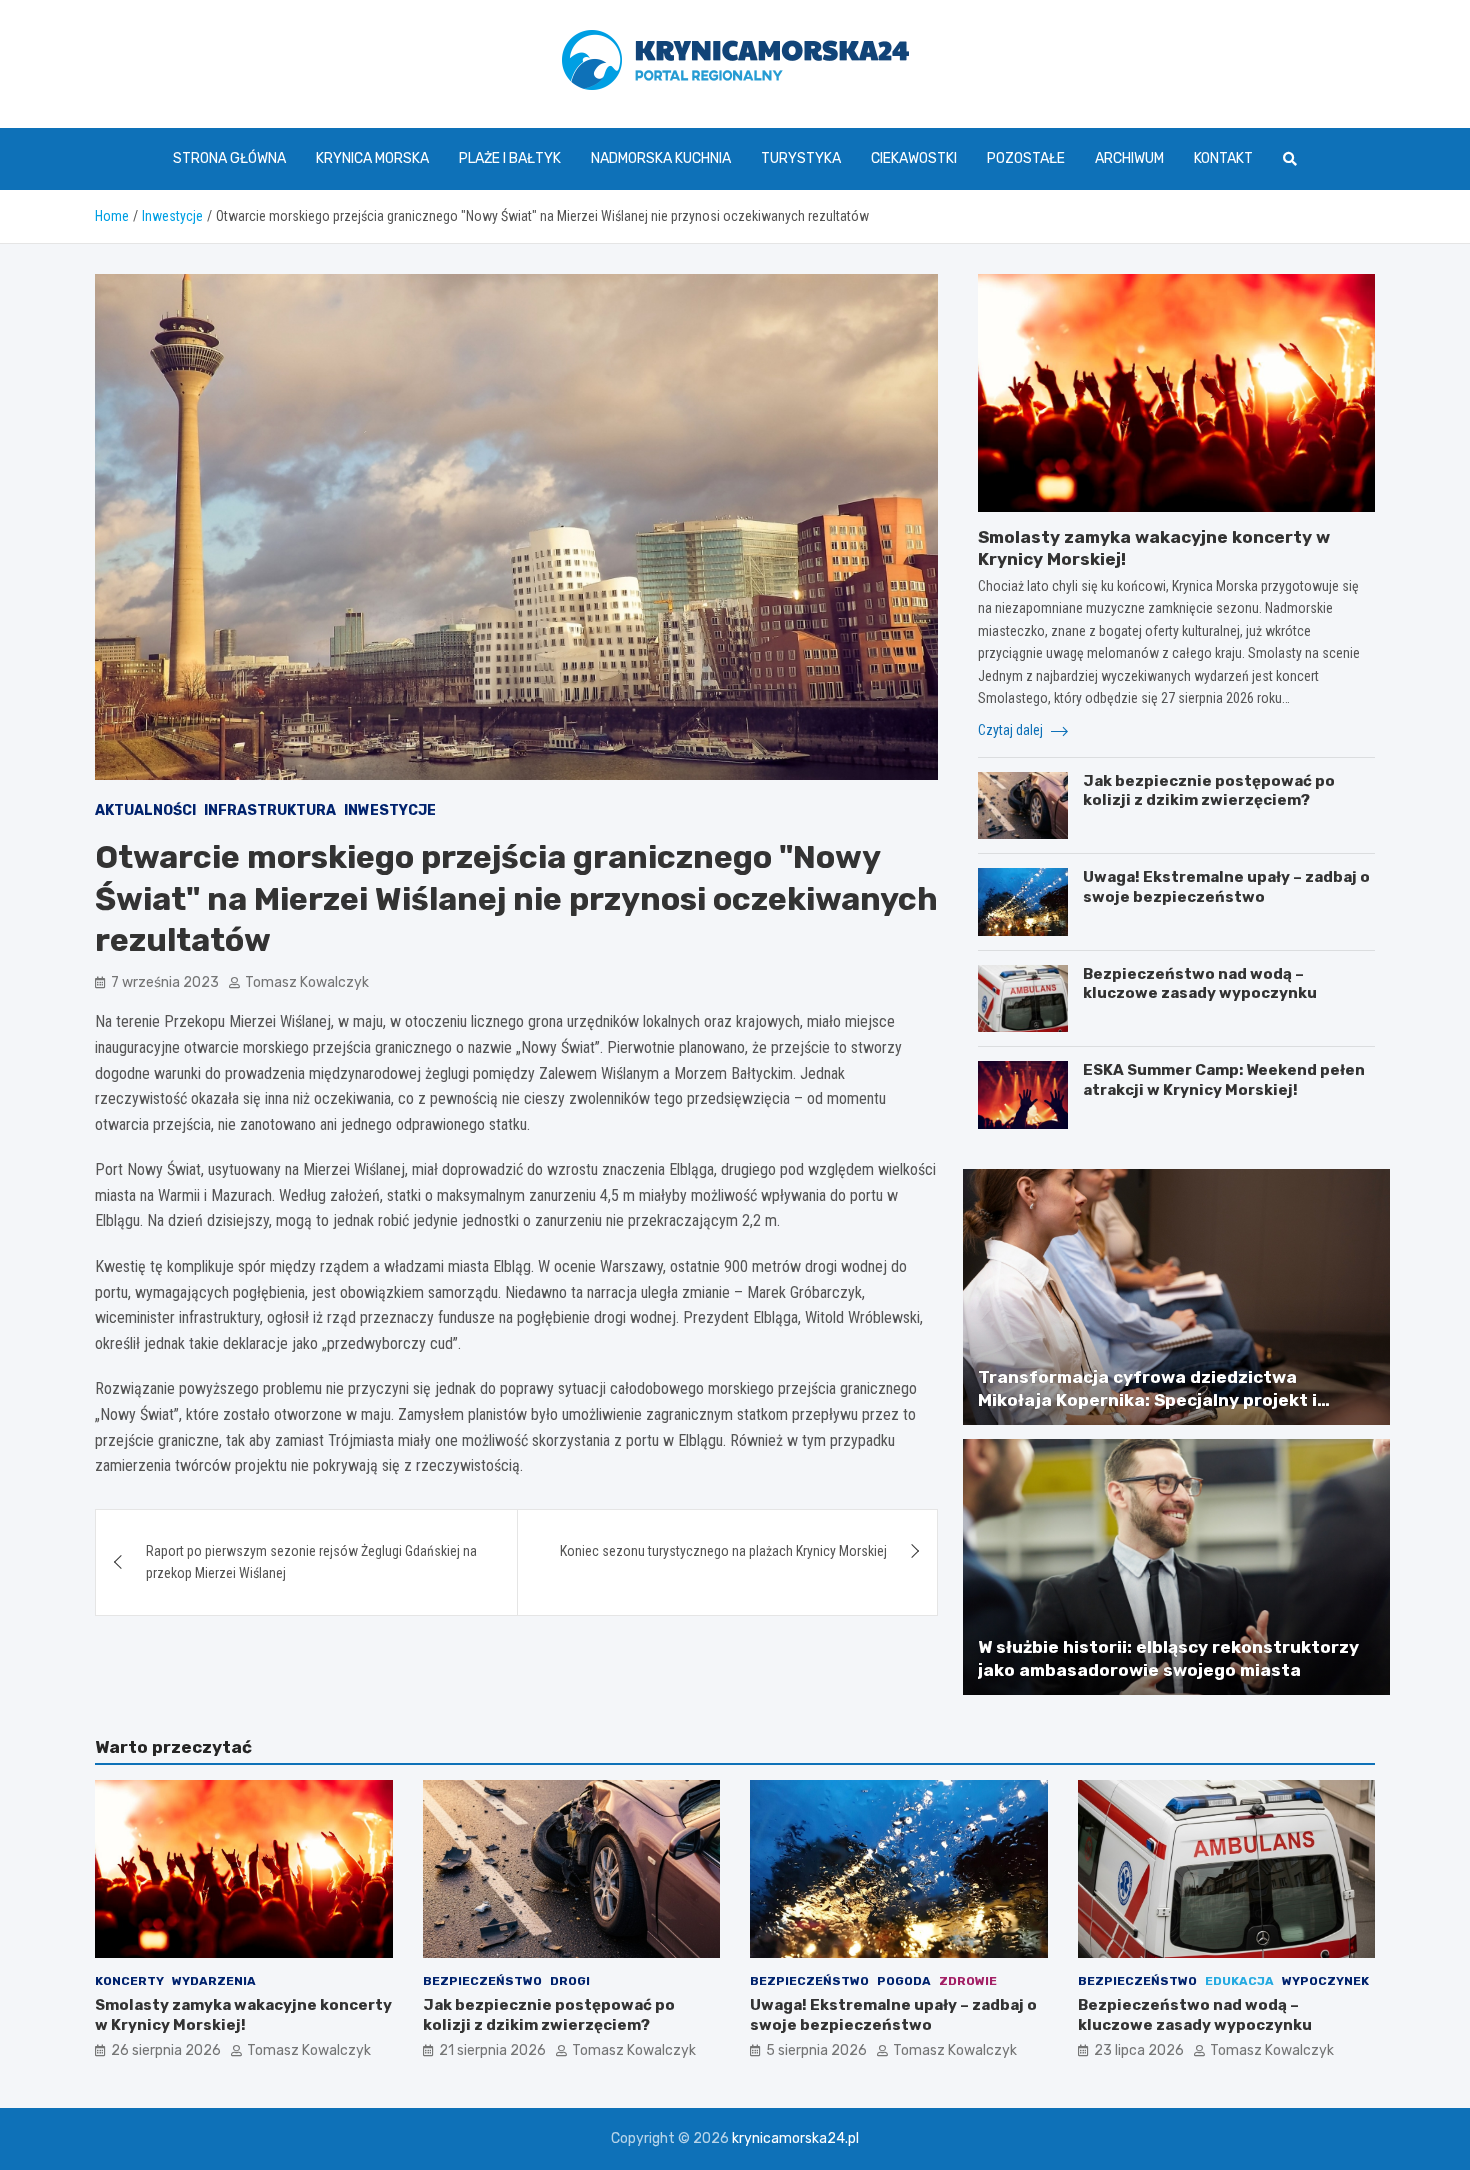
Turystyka (801, 158)
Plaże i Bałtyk (510, 158)
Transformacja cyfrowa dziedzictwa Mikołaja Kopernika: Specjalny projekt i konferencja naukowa (1147, 1399)
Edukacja (1239, 1981)
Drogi (570, 1981)
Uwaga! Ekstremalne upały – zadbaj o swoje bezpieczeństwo (1226, 887)
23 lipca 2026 (1139, 2050)
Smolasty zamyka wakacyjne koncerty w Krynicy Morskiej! (243, 2015)
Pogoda (904, 1981)
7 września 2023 (165, 982)
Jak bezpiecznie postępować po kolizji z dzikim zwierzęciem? (1209, 791)
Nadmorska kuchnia (661, 158)
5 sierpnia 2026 (816, 2050)
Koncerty (129, 1981)
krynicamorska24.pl (795, 2138)
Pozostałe (1026, 158)
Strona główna (229, 158)
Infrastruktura (270, 810)
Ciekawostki (914, 158)
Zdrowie (968, 1981)
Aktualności (145, 810)
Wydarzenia (214, 1981)
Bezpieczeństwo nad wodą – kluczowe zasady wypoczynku (1200, 984)
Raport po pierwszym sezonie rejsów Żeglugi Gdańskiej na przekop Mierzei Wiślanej (311, 1562)
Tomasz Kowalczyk (307, 982)
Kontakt (1223, 158)
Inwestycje (390, 810)
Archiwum (1129, 158)
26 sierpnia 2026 (166, 2050)
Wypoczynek (1325, 1981)
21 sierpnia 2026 (492, 2050)
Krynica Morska (372, 158)
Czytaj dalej (1012, 730)
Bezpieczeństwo (482, 1981)
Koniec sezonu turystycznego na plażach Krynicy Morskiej (723, 1551)
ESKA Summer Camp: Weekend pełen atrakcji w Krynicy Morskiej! (1224, 1080)
